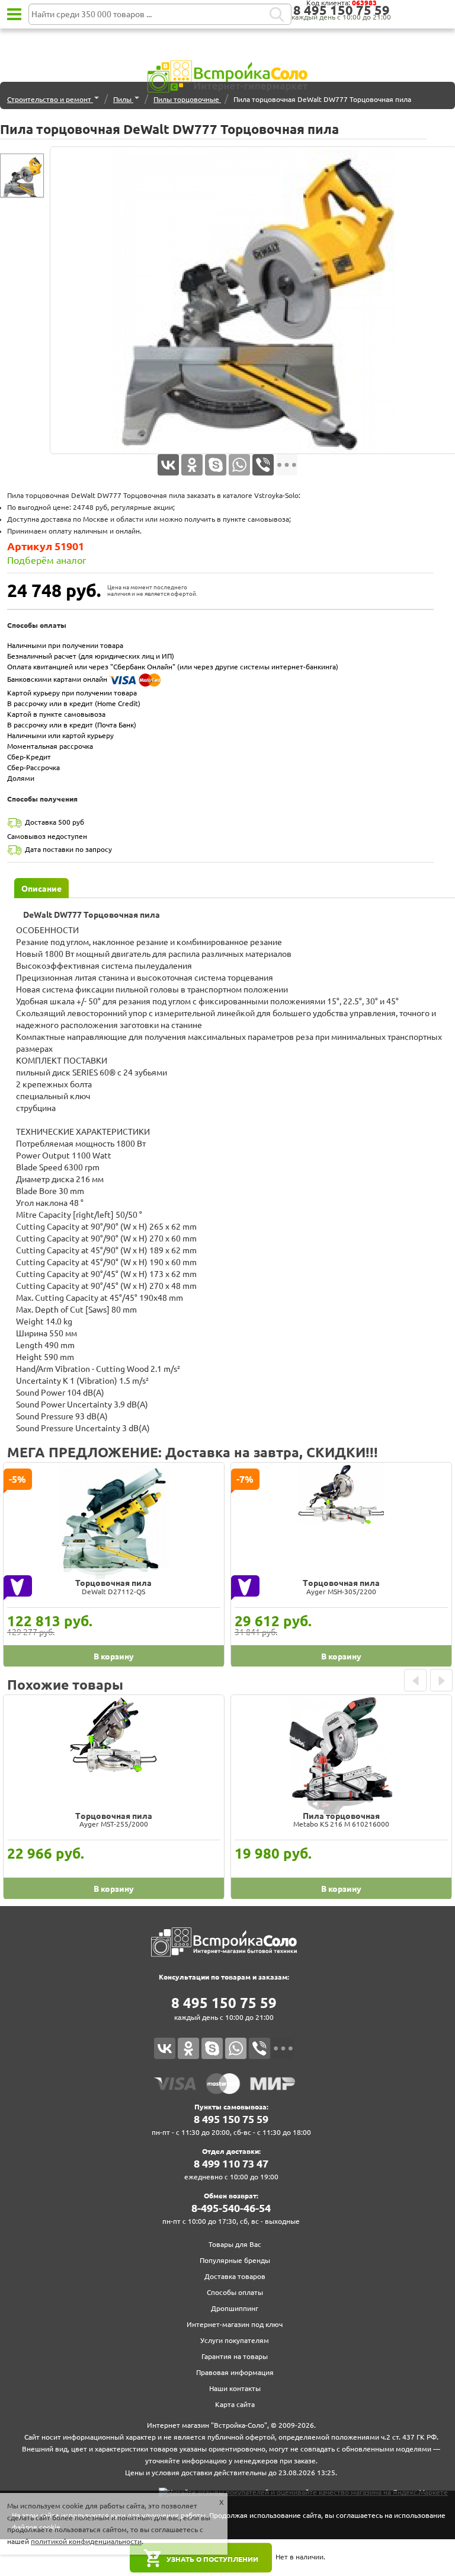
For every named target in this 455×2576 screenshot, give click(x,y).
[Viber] (263, 465)
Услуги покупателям (235, 2340)
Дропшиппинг (235, 2308)
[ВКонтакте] (168, 465)
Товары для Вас (235, 2244)
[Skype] (216, 465)
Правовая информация (235, 2372)
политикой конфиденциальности (86, 2541)
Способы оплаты (235, 2292)
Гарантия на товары (235, 2356)
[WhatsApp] (239, 465)
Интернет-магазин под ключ (235, 2324)
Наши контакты (235, 2388)
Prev (415, 1680)
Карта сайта (235, 2404)
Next (441, 1680)
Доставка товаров (235, 2276)
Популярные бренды (235, 2260)
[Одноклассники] (192, 465)
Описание (41, 889)
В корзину (114, 1656)
